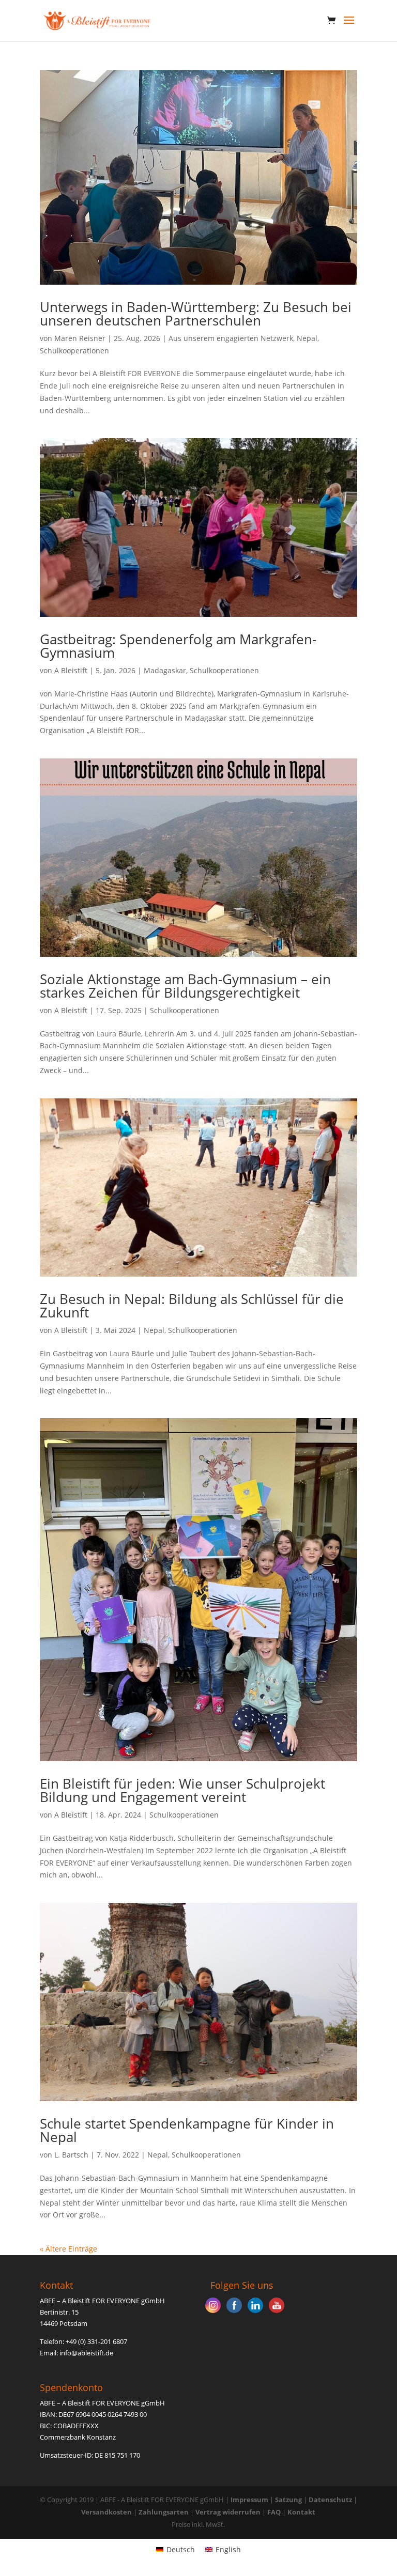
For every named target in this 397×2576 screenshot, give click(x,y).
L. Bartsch (71, 2155)
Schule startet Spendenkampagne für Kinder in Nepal (187, 2130)
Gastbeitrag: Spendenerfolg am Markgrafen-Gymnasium (178, 646)
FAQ (274, 2512)
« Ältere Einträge (68, 2249)
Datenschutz (330, 2500)
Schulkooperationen (74, 351)
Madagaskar (165, 670)
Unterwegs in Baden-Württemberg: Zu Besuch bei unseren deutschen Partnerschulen (196, 314)
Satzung (288, 2500)
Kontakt (301, 2512)
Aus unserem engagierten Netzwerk (231, 338)
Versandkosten (106, 2512)
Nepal (307, 338)
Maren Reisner (80, 338)
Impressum (249, 2500)
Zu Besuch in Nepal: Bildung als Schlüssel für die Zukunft (192, 1306)
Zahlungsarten (164, 2512)
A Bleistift (71, 670)
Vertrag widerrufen (229, 2512)
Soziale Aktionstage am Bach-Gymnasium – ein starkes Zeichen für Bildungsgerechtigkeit (185, 986)
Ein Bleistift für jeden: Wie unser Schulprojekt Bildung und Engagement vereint (182, 1790)
